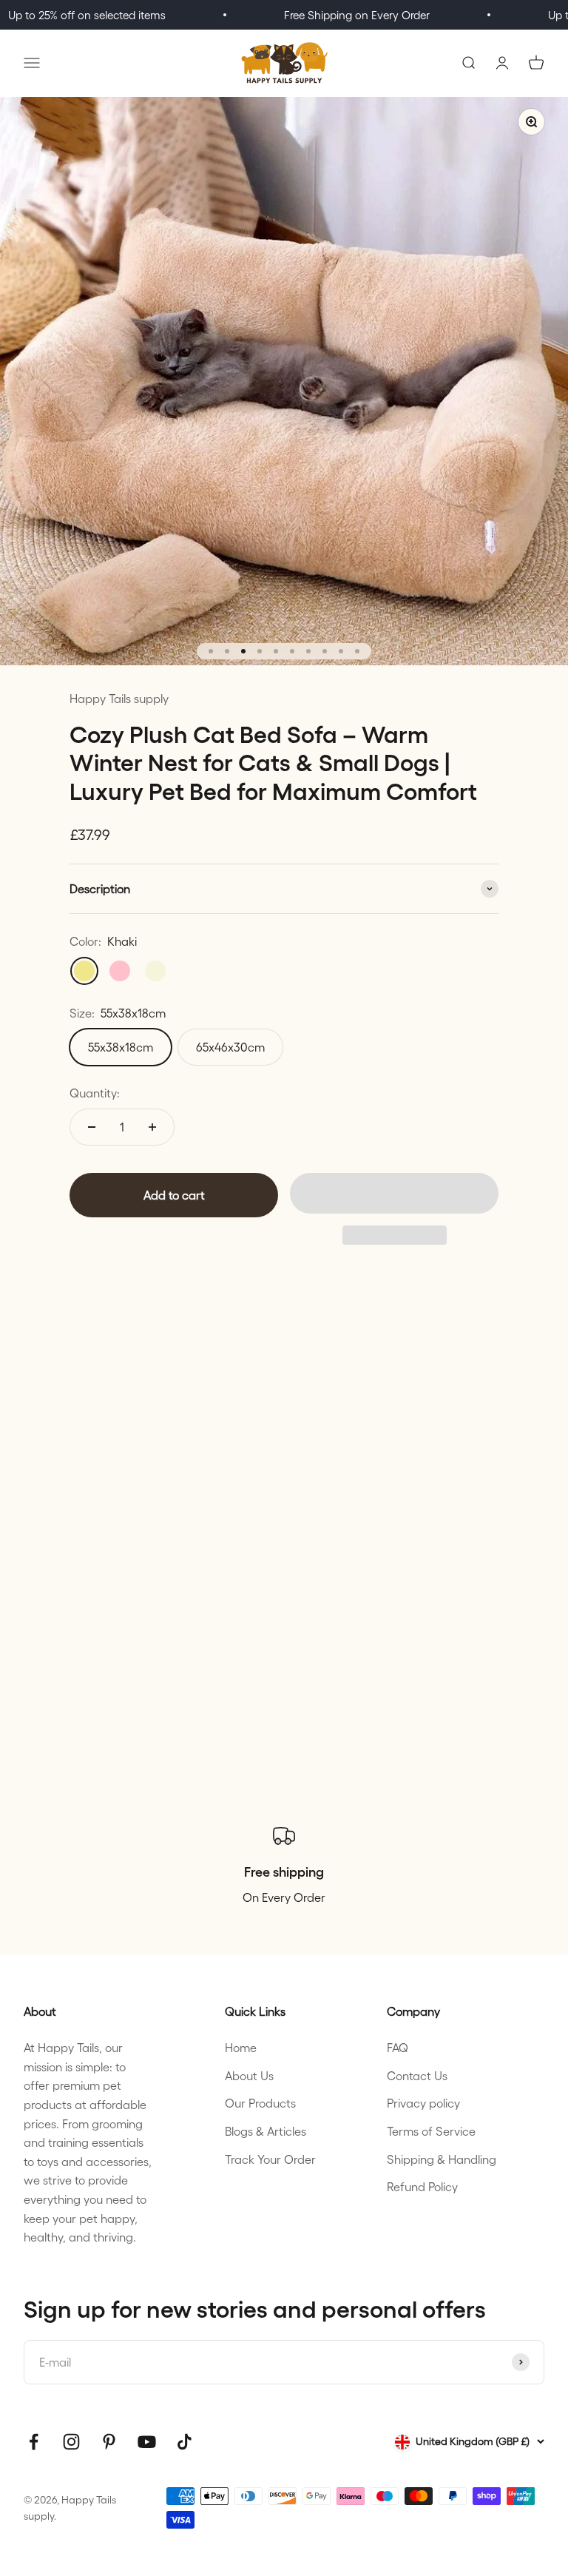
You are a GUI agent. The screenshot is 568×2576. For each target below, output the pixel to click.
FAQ (398, 2047)
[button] (394, 1193)
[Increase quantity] (152, 1127)
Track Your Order (270, 2159)
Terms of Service (431, 2131)
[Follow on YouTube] (147, 2442)
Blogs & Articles (266, 2131)
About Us (249, 2075)
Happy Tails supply (119, 698)
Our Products (260, 2103)
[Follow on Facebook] (34, 2442)
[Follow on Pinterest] (109, 2442)
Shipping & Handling (442, 2159)
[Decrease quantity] (92, 1127)
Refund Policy (422, 2186)
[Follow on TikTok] (185, 2442)
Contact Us (417, 2075)
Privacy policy (423, 2103)
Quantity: (95, 1093)
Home (241, 2047)
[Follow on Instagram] (71, 2442)
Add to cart (174, 1195)
